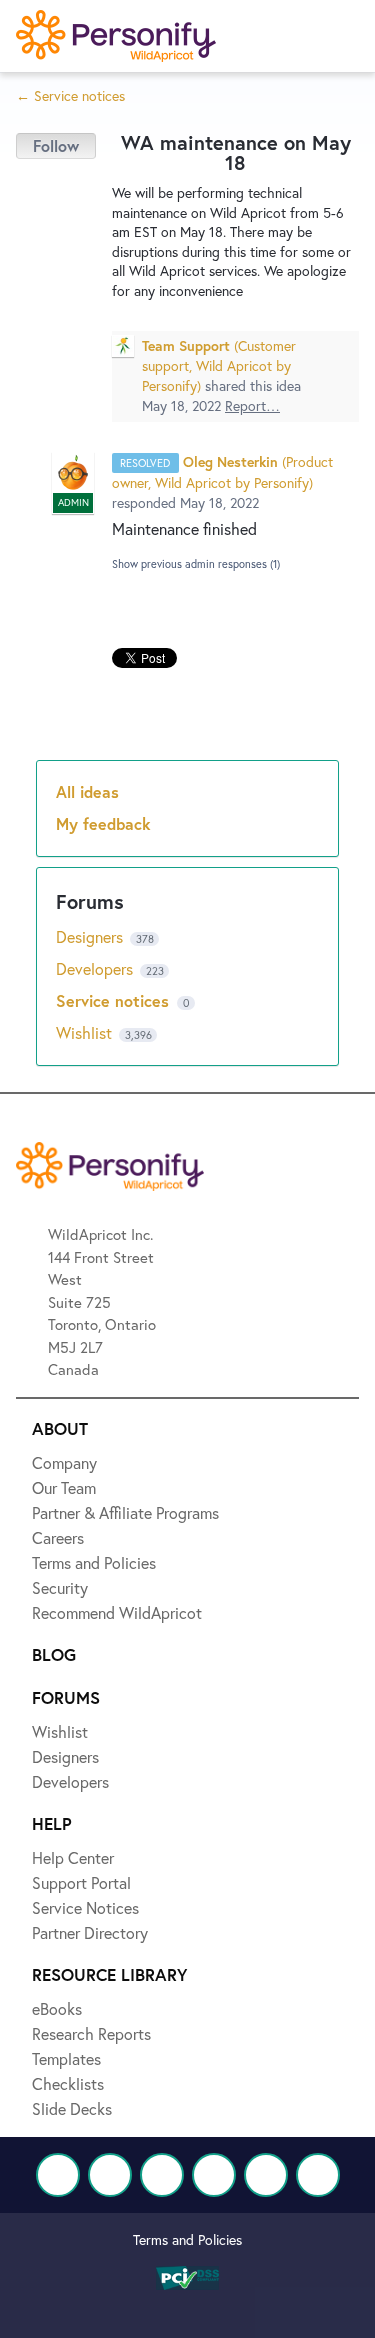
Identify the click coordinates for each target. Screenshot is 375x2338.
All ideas (87, 791)
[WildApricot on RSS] (318, 2175)
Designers (91, 936)
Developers (96, 968)
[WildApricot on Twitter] (110, 2175)
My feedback (103, 823)
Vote (56, 146)
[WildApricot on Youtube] (214, 2175)
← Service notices (70, 95)
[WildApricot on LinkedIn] (162, 2175)
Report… (252, 405)
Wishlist (86, 1032)
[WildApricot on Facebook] (58, 2175)
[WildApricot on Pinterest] (266, 2175)
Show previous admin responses (196, 564)
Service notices (115, 1000)
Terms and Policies (187, 2239)
